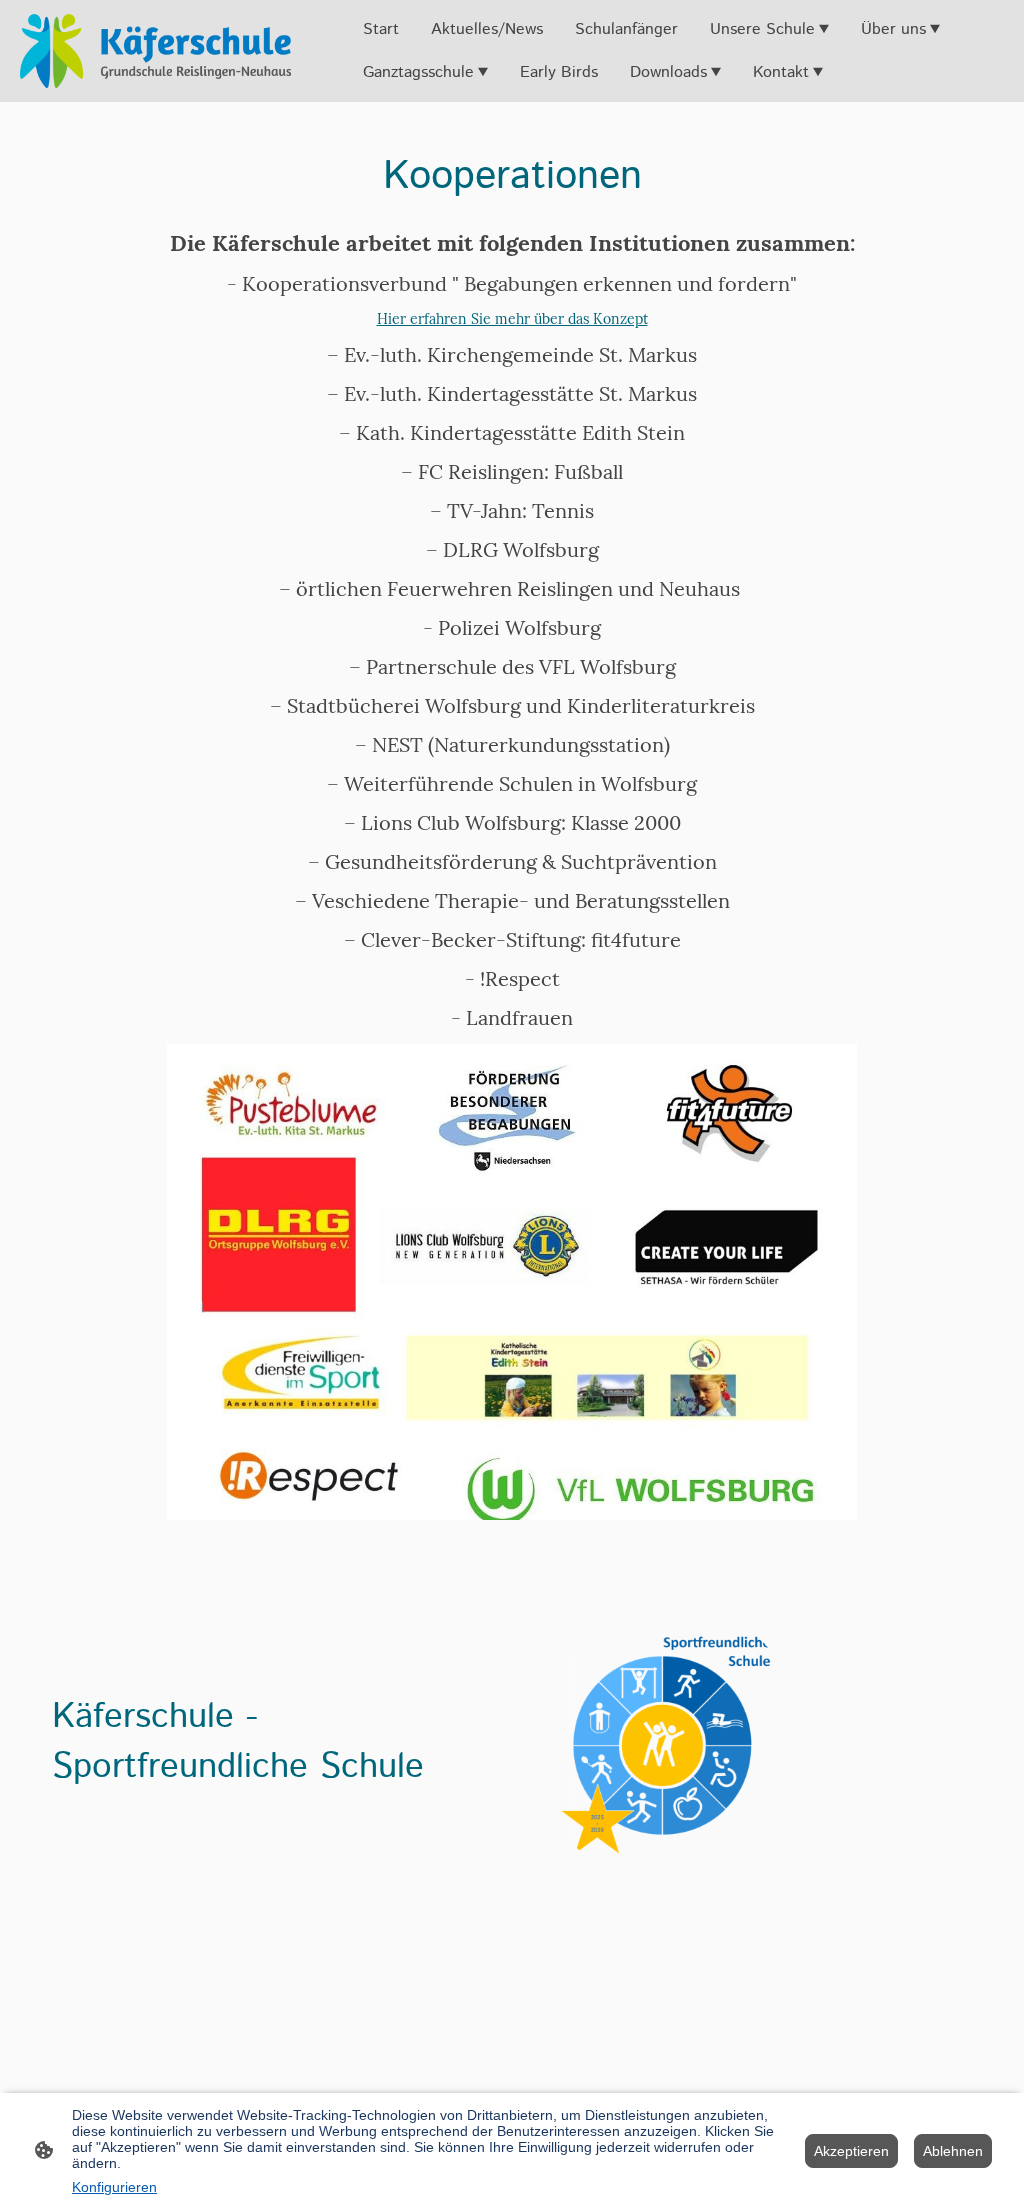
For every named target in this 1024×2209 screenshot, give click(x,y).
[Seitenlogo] (155, 51)
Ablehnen (953, 2151)
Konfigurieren (114, 2187)
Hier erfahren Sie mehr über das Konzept (512, 319)
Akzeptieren (851, 2151)
